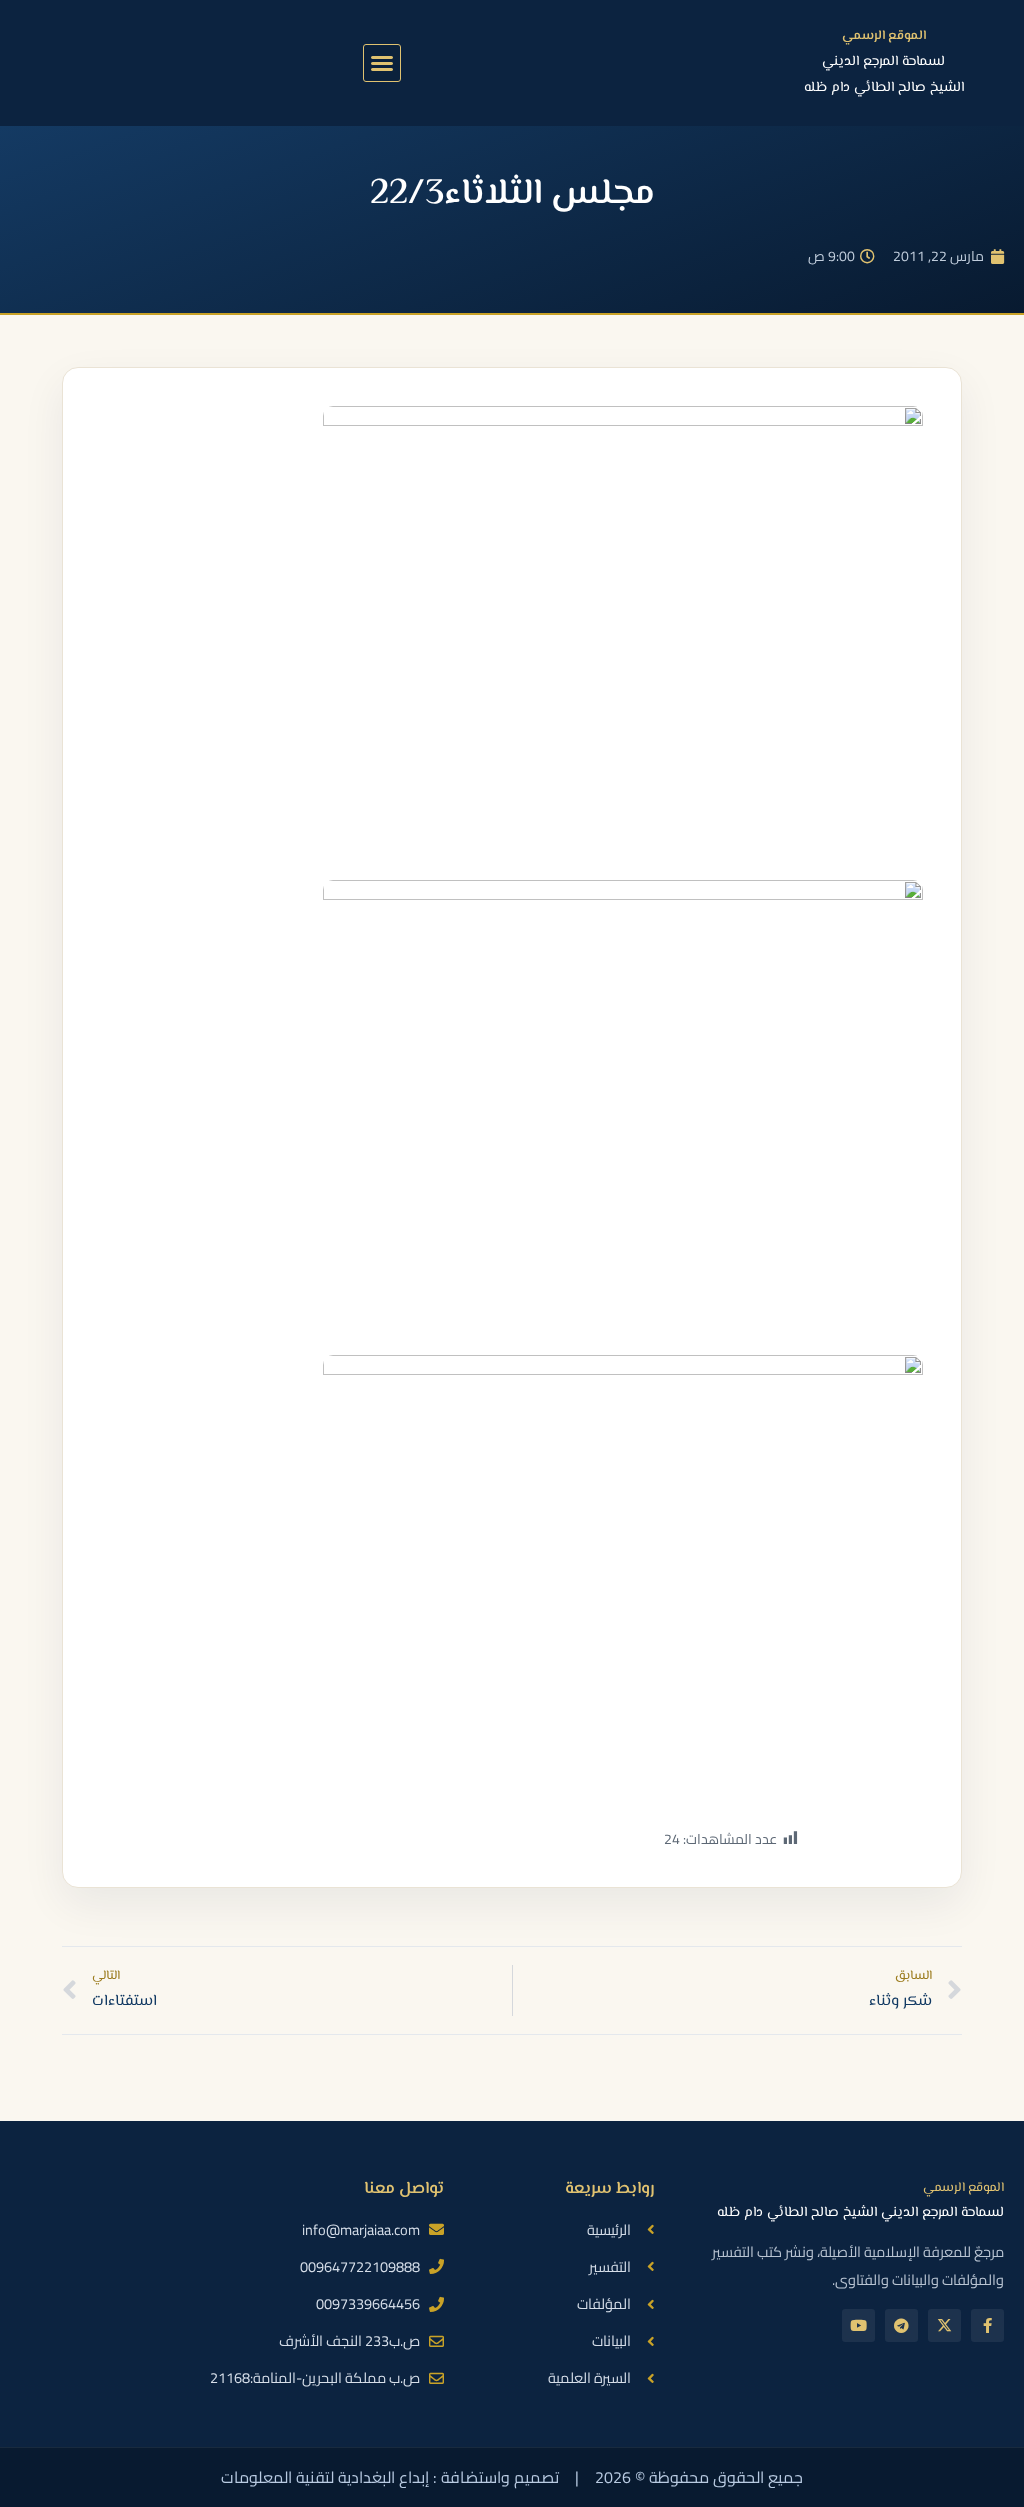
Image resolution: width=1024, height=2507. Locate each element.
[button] (382, 63)
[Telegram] (901, 2325)
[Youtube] (858, 2325)
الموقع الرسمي (884, 36)
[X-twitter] (944, 2325)
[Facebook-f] (987, 2325)
